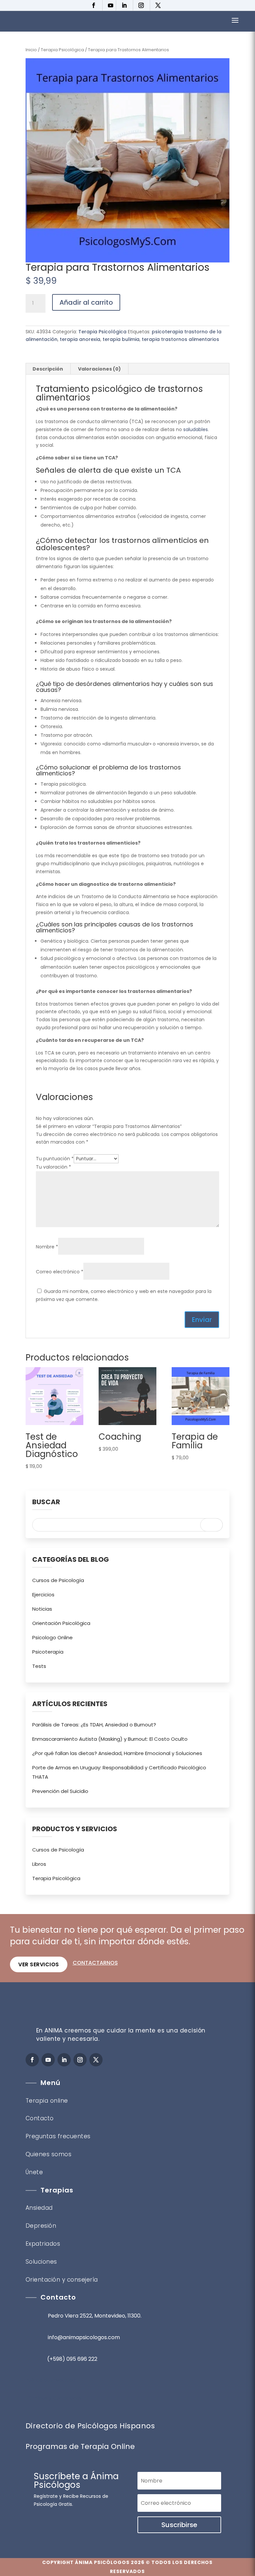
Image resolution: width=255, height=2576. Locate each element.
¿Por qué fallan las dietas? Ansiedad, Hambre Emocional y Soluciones (117, 1753)
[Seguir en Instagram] (143, 5)
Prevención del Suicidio (60, 1791)
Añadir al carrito (86, 302)
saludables (196, 429)
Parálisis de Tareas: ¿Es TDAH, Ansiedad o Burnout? (94, 1725)
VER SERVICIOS (39, 1964)
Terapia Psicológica (62, 50)
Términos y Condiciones (54, 2398)
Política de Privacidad (50, 2380)
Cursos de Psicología (58, 1580)
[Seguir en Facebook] (95, 5)
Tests (39, 1666)
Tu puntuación (55, 1159)
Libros (39, 1864)
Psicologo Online (52, 1637)
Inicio (31, 50)
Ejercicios (43, 1595)
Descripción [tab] (48, 369)
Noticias (42, 1609)
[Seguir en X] (160, 5)
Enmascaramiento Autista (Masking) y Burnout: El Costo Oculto (110, 1739)
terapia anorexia (80, 339)
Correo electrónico (60, 1272)
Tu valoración (53, 1167)
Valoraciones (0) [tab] (99, 369)
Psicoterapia (48, 1652)
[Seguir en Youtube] (111, 5)
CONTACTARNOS (95, 1963)
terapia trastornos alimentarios (180, 339)
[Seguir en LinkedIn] (126, 5)
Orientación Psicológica (61, 1623)
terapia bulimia (121, 339)
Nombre (47, 1247)
